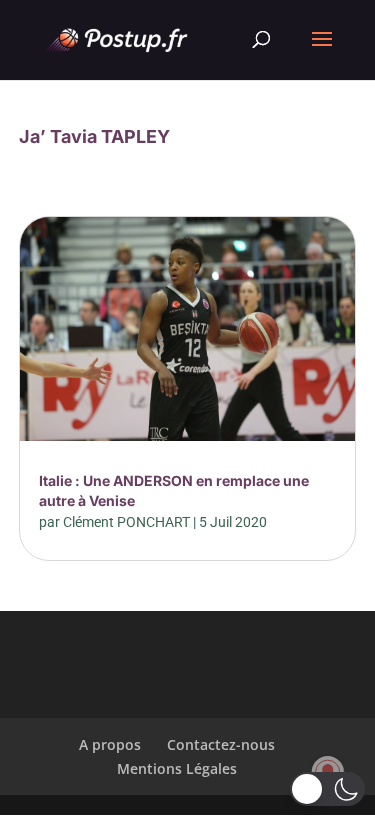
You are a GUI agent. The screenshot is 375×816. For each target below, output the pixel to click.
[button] (327, 789)
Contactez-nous (221, 744)
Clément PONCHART (126, 522)
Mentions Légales (177, 768)
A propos (110, 744)
